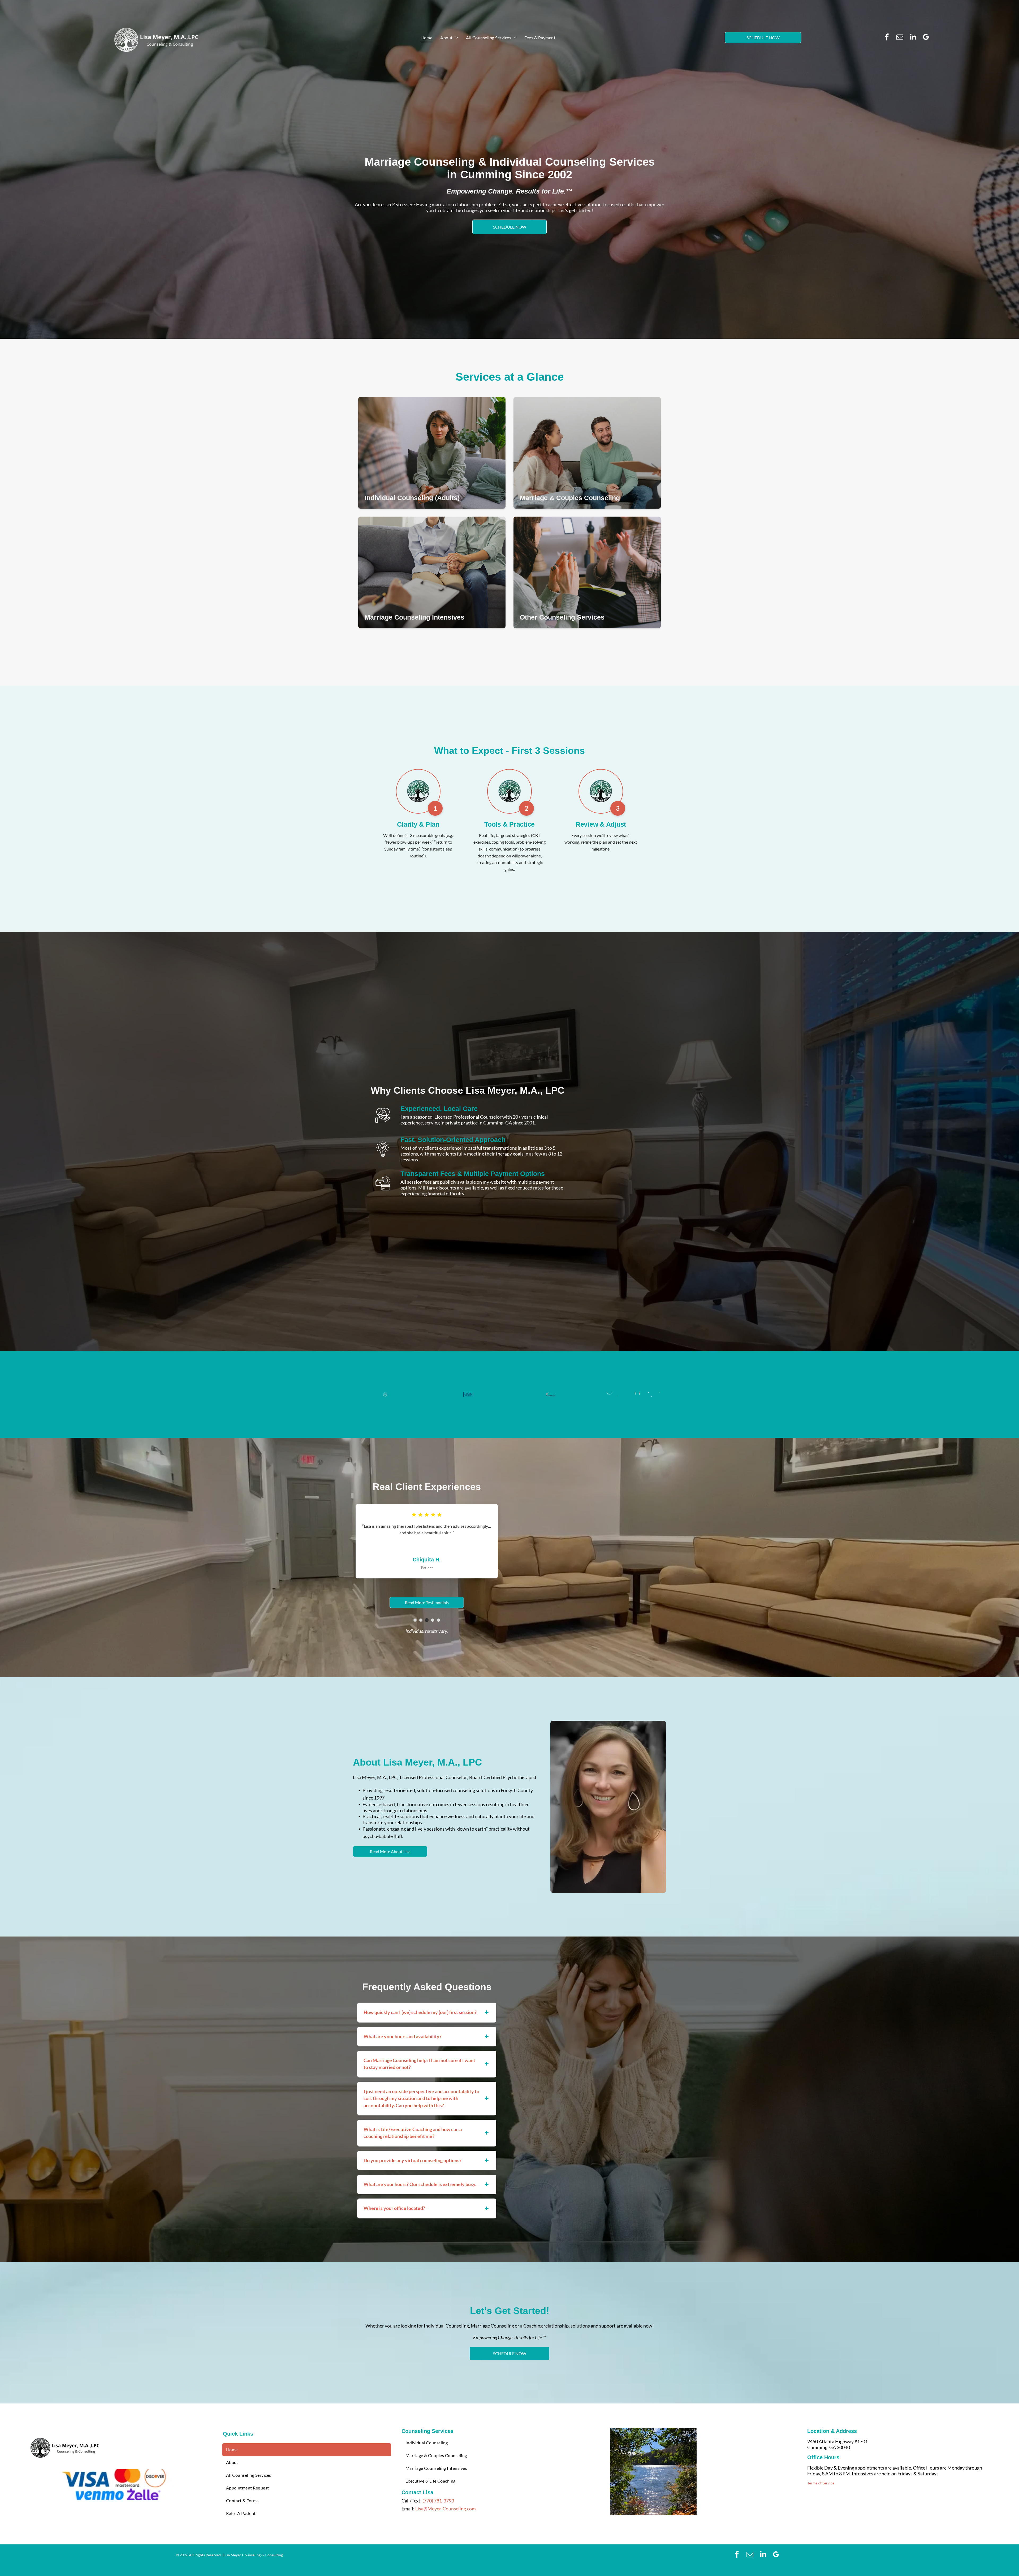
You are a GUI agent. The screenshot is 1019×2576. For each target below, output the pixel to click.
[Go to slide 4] (433, 1620)
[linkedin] (913, 38)
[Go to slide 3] (427, 1620)
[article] (432, 453)
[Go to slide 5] (438, 1620)
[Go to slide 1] (415, 1620)
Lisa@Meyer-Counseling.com (446, 2508)
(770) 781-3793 (438, 2500)
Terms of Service (821, 2483)
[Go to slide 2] (421, 1620)
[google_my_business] (926, 38)
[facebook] (887, 38)
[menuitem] (426, 38)
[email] (900, 38)
